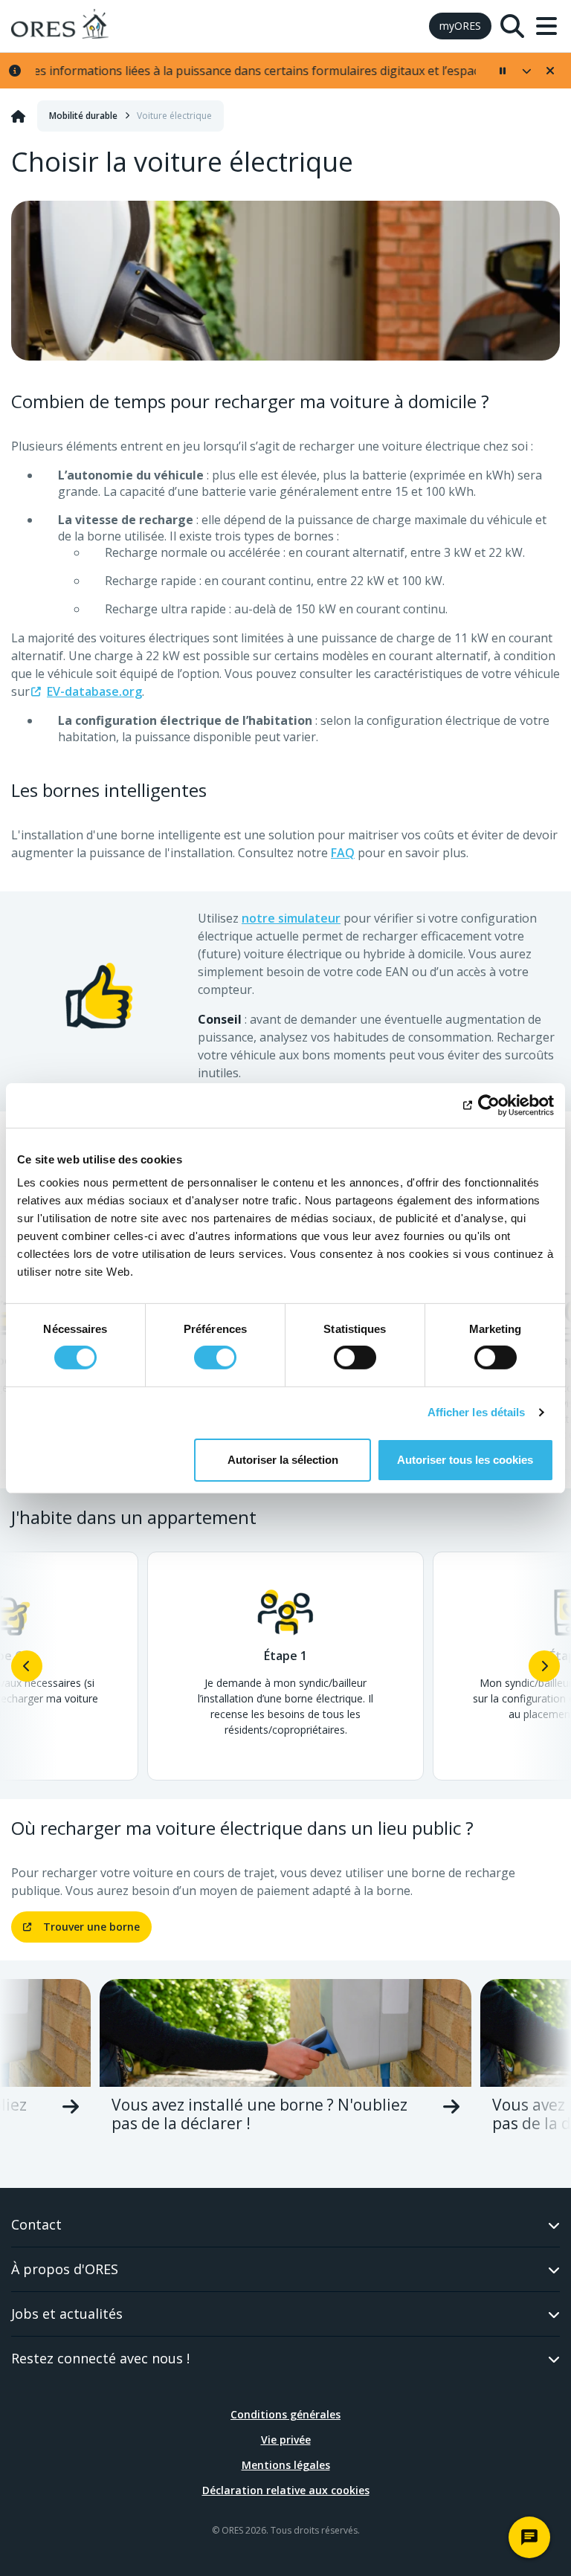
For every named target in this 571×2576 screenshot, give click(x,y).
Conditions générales (285, 2414)
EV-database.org (94, 691)
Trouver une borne (91, 1927)
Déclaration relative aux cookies (286, 2490)
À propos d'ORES (65, 2269)
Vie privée (286, 2440)
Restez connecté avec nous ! (100, 2358)
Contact (36, 2224)
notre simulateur (291, 918)
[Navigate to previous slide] (27, 1666)
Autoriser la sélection (283, 1460)
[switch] (215, 1358)
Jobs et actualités (67, 2314)
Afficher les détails (477, 1412)
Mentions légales (286, 2465)
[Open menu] (546, 26)
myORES (460, 26)
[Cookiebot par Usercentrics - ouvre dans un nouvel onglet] (489, 1105)
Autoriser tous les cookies (465, 1460)
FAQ (343, 853)
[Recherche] (512, 26)
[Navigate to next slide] (544, 1666)
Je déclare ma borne (285, 2114)
